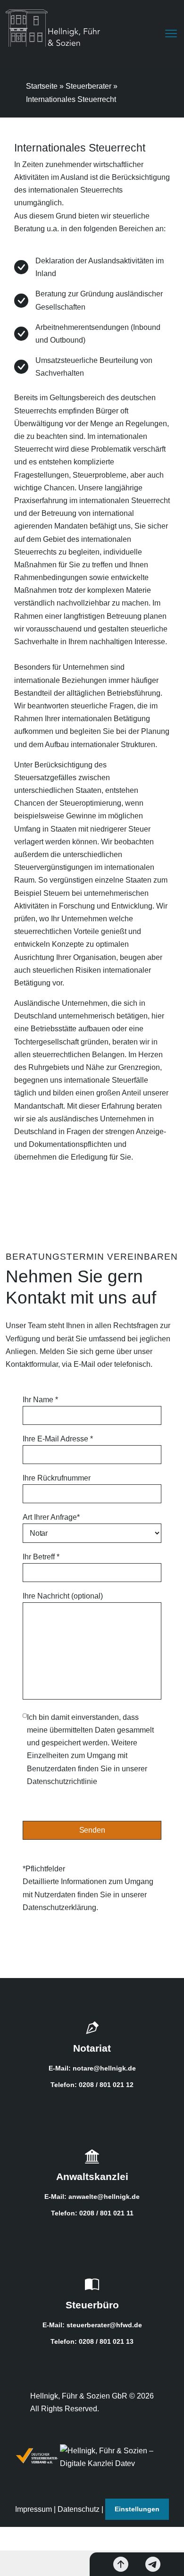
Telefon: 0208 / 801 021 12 (92, 2085)
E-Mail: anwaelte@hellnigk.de (92, 2197)
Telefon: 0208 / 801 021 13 (92, 2341)
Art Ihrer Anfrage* (51, 1517)
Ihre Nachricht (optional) (63, 1596)
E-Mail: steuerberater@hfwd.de (92, 2325)
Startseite (42, 86)
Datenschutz (79, 2509)
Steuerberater (88, 86)
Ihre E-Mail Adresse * (58, 1439)
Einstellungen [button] (137, 2509)
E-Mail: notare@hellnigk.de (92, 2068)
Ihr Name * (40, 1400)
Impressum (33, 2509)
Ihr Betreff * (41, 1557)
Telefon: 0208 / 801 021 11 (92, 2213)
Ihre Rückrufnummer (57, 1478)
